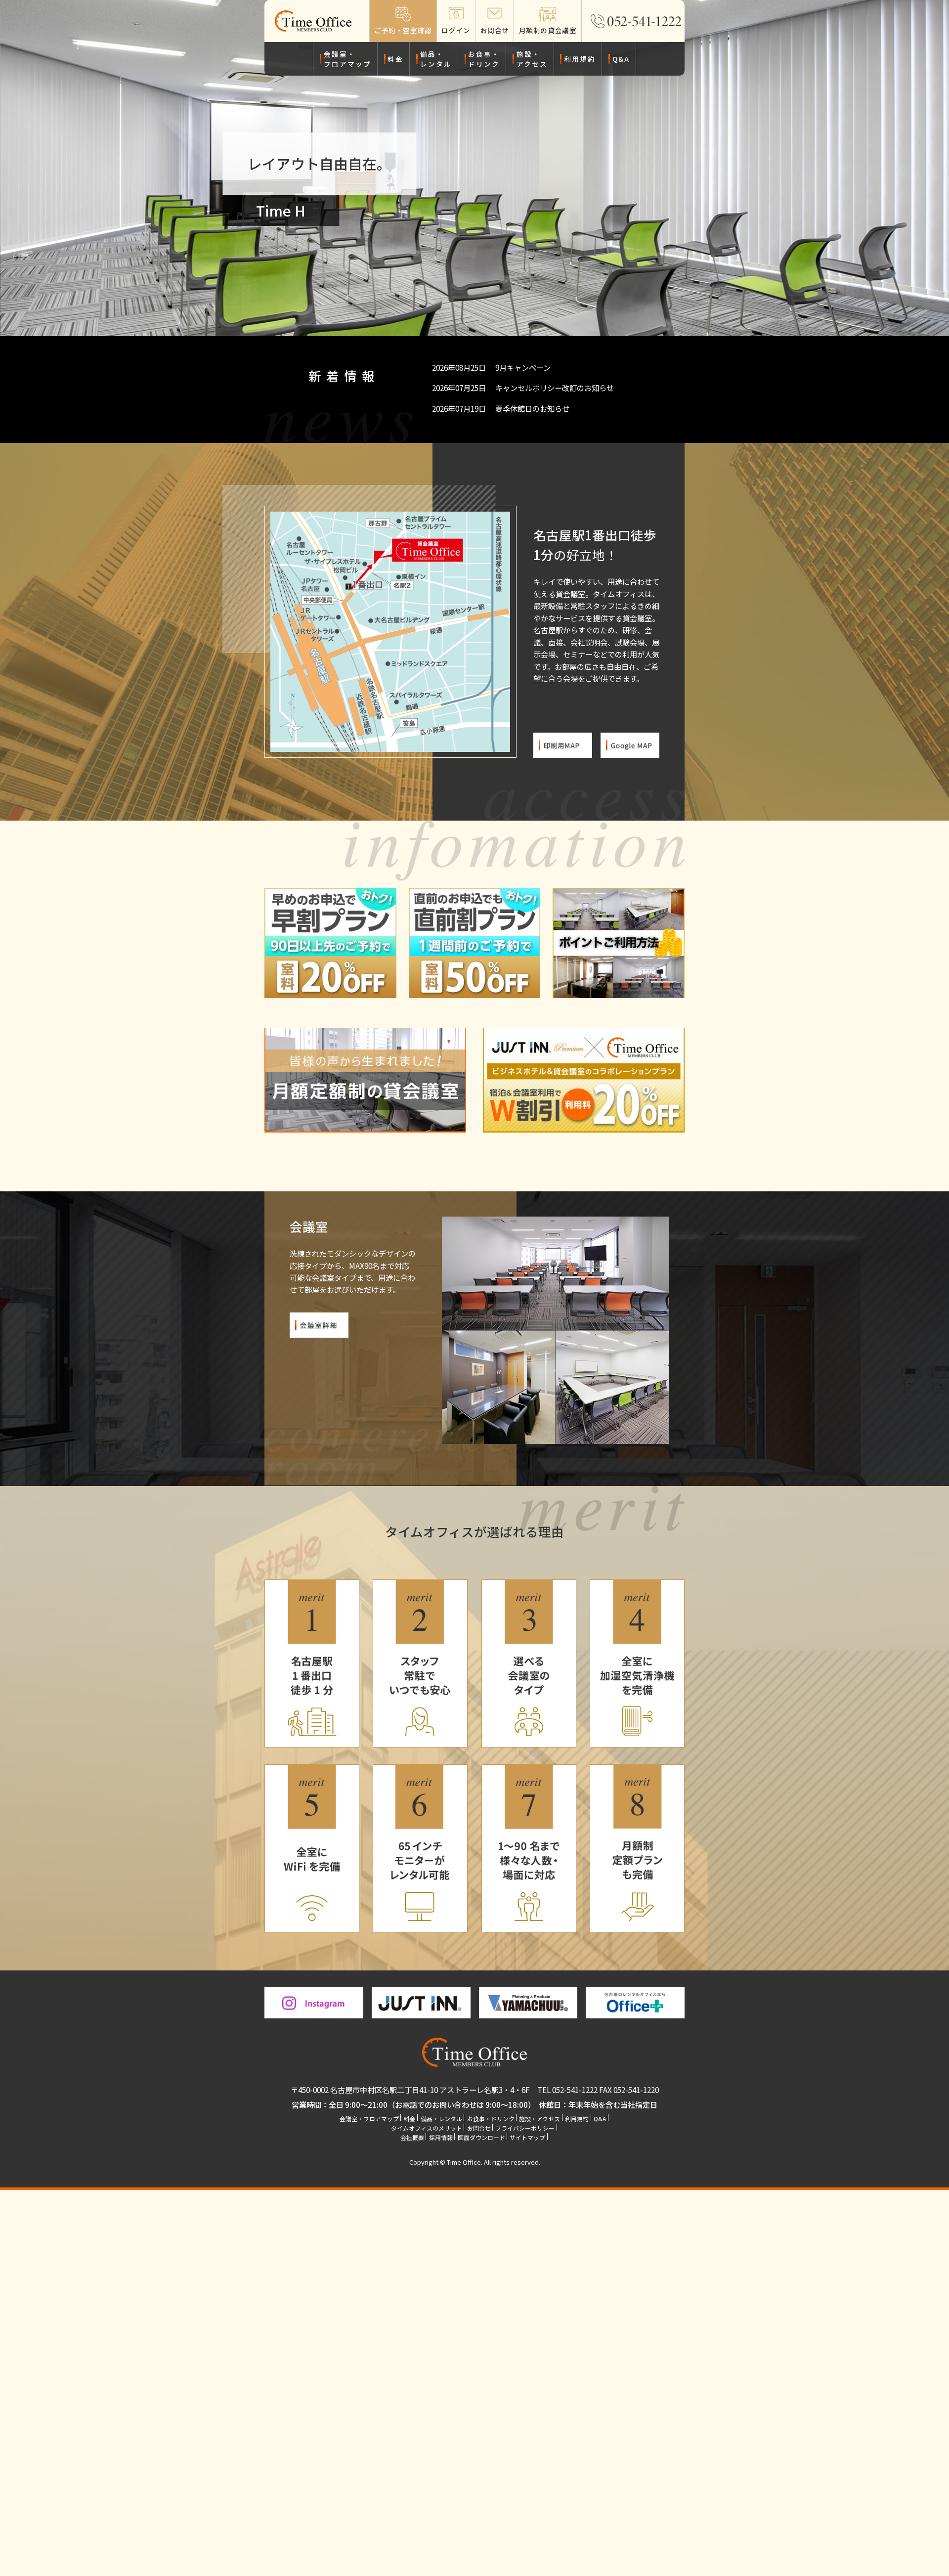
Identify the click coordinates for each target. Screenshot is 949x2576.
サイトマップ (527, 2137)
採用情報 (441, 2137)
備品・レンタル (436, 59)
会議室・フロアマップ (347, 59)
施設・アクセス (532, 59)
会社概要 (412, 2137)
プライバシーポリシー (525, 2128)
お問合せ (479, 2128)
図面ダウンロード (481, 2137)
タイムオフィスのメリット (427, 2128)
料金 (395, 59)
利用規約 (580, 59)
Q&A (621, 59)
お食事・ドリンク (484, 59)
